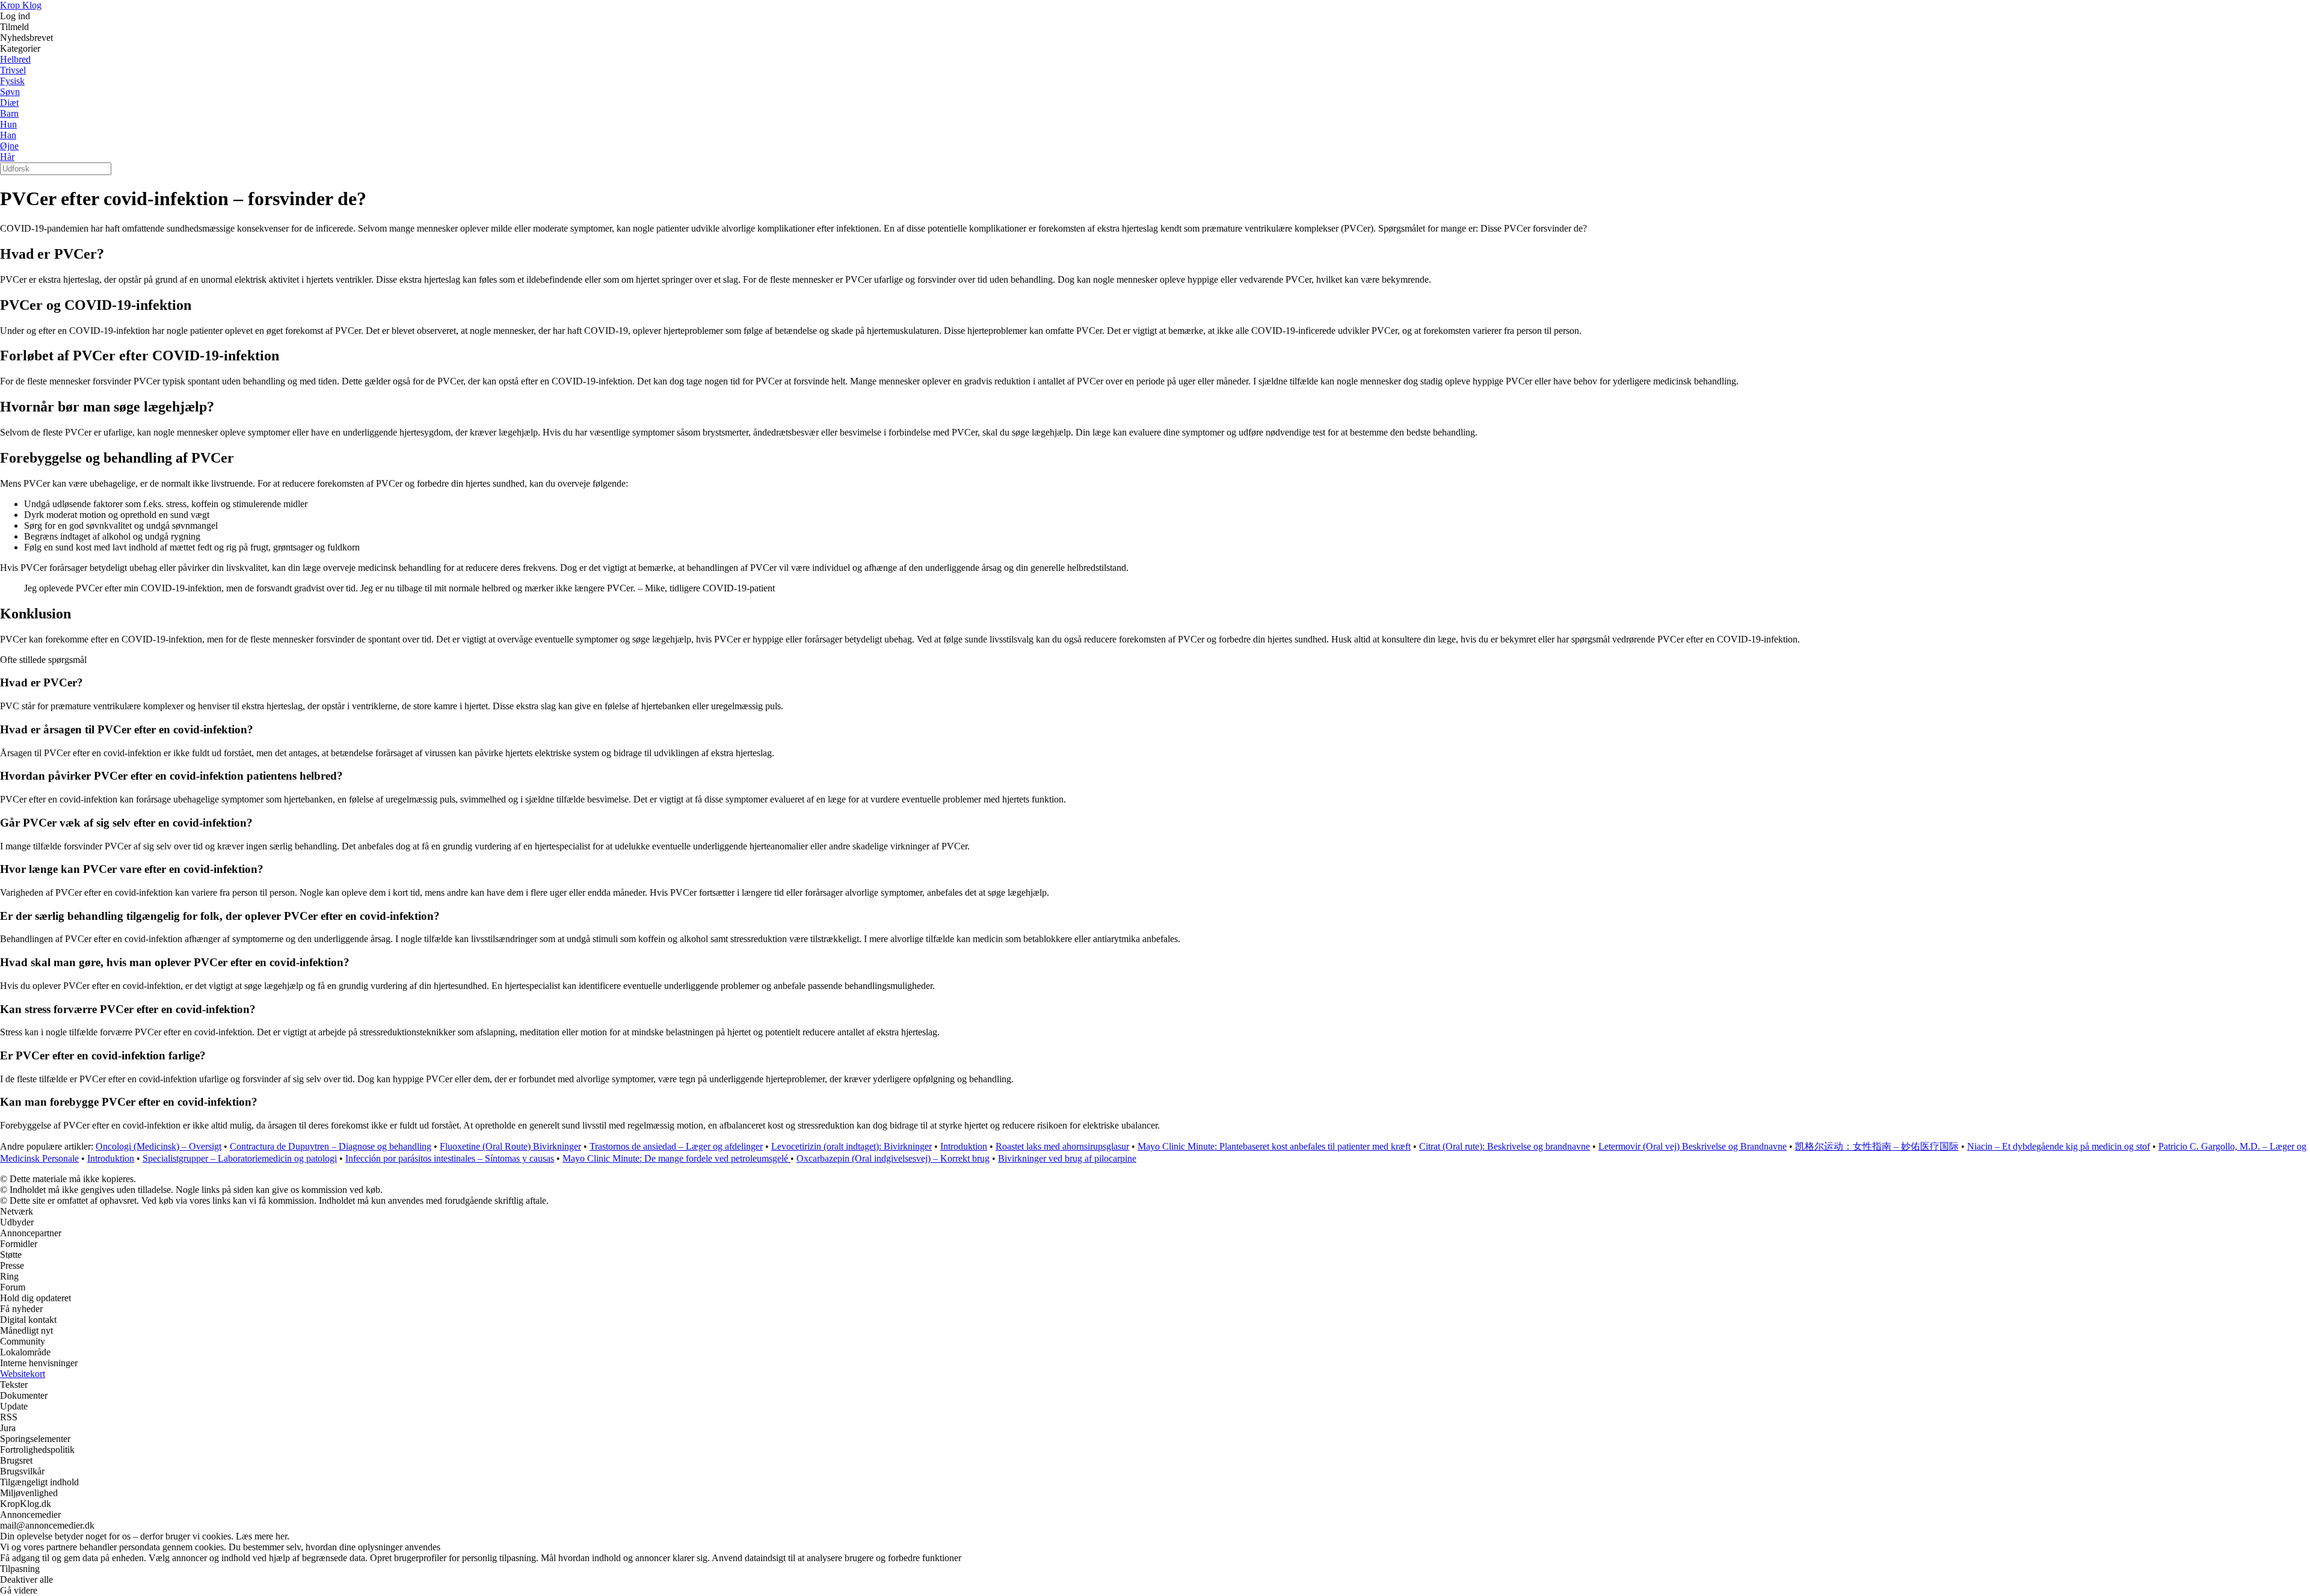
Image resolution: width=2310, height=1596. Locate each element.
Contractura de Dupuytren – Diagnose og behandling (331, 1146)
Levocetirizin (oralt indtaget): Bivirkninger (852, 1146)
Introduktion (964, 1146)
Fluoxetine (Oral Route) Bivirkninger (510, 1146)
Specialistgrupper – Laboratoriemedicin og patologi (240, 1158)
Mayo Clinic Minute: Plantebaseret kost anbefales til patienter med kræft (1274, 1146)
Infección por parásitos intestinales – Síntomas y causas (450, 1158)
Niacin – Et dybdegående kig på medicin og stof (2059, 1146)
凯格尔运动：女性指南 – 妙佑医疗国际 (1877, 1146)
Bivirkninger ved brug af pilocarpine (1067, 1158)
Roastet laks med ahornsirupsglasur (1062, 1146)
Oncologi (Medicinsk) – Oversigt (159, 1146)
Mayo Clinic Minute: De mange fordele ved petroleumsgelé (676, 1158)
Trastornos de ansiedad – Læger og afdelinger (676, 1146)
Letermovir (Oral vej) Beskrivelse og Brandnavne (1692, 1146)
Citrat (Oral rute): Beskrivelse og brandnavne (1505, 1146)
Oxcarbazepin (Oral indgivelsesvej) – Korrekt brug (893, 1158)
